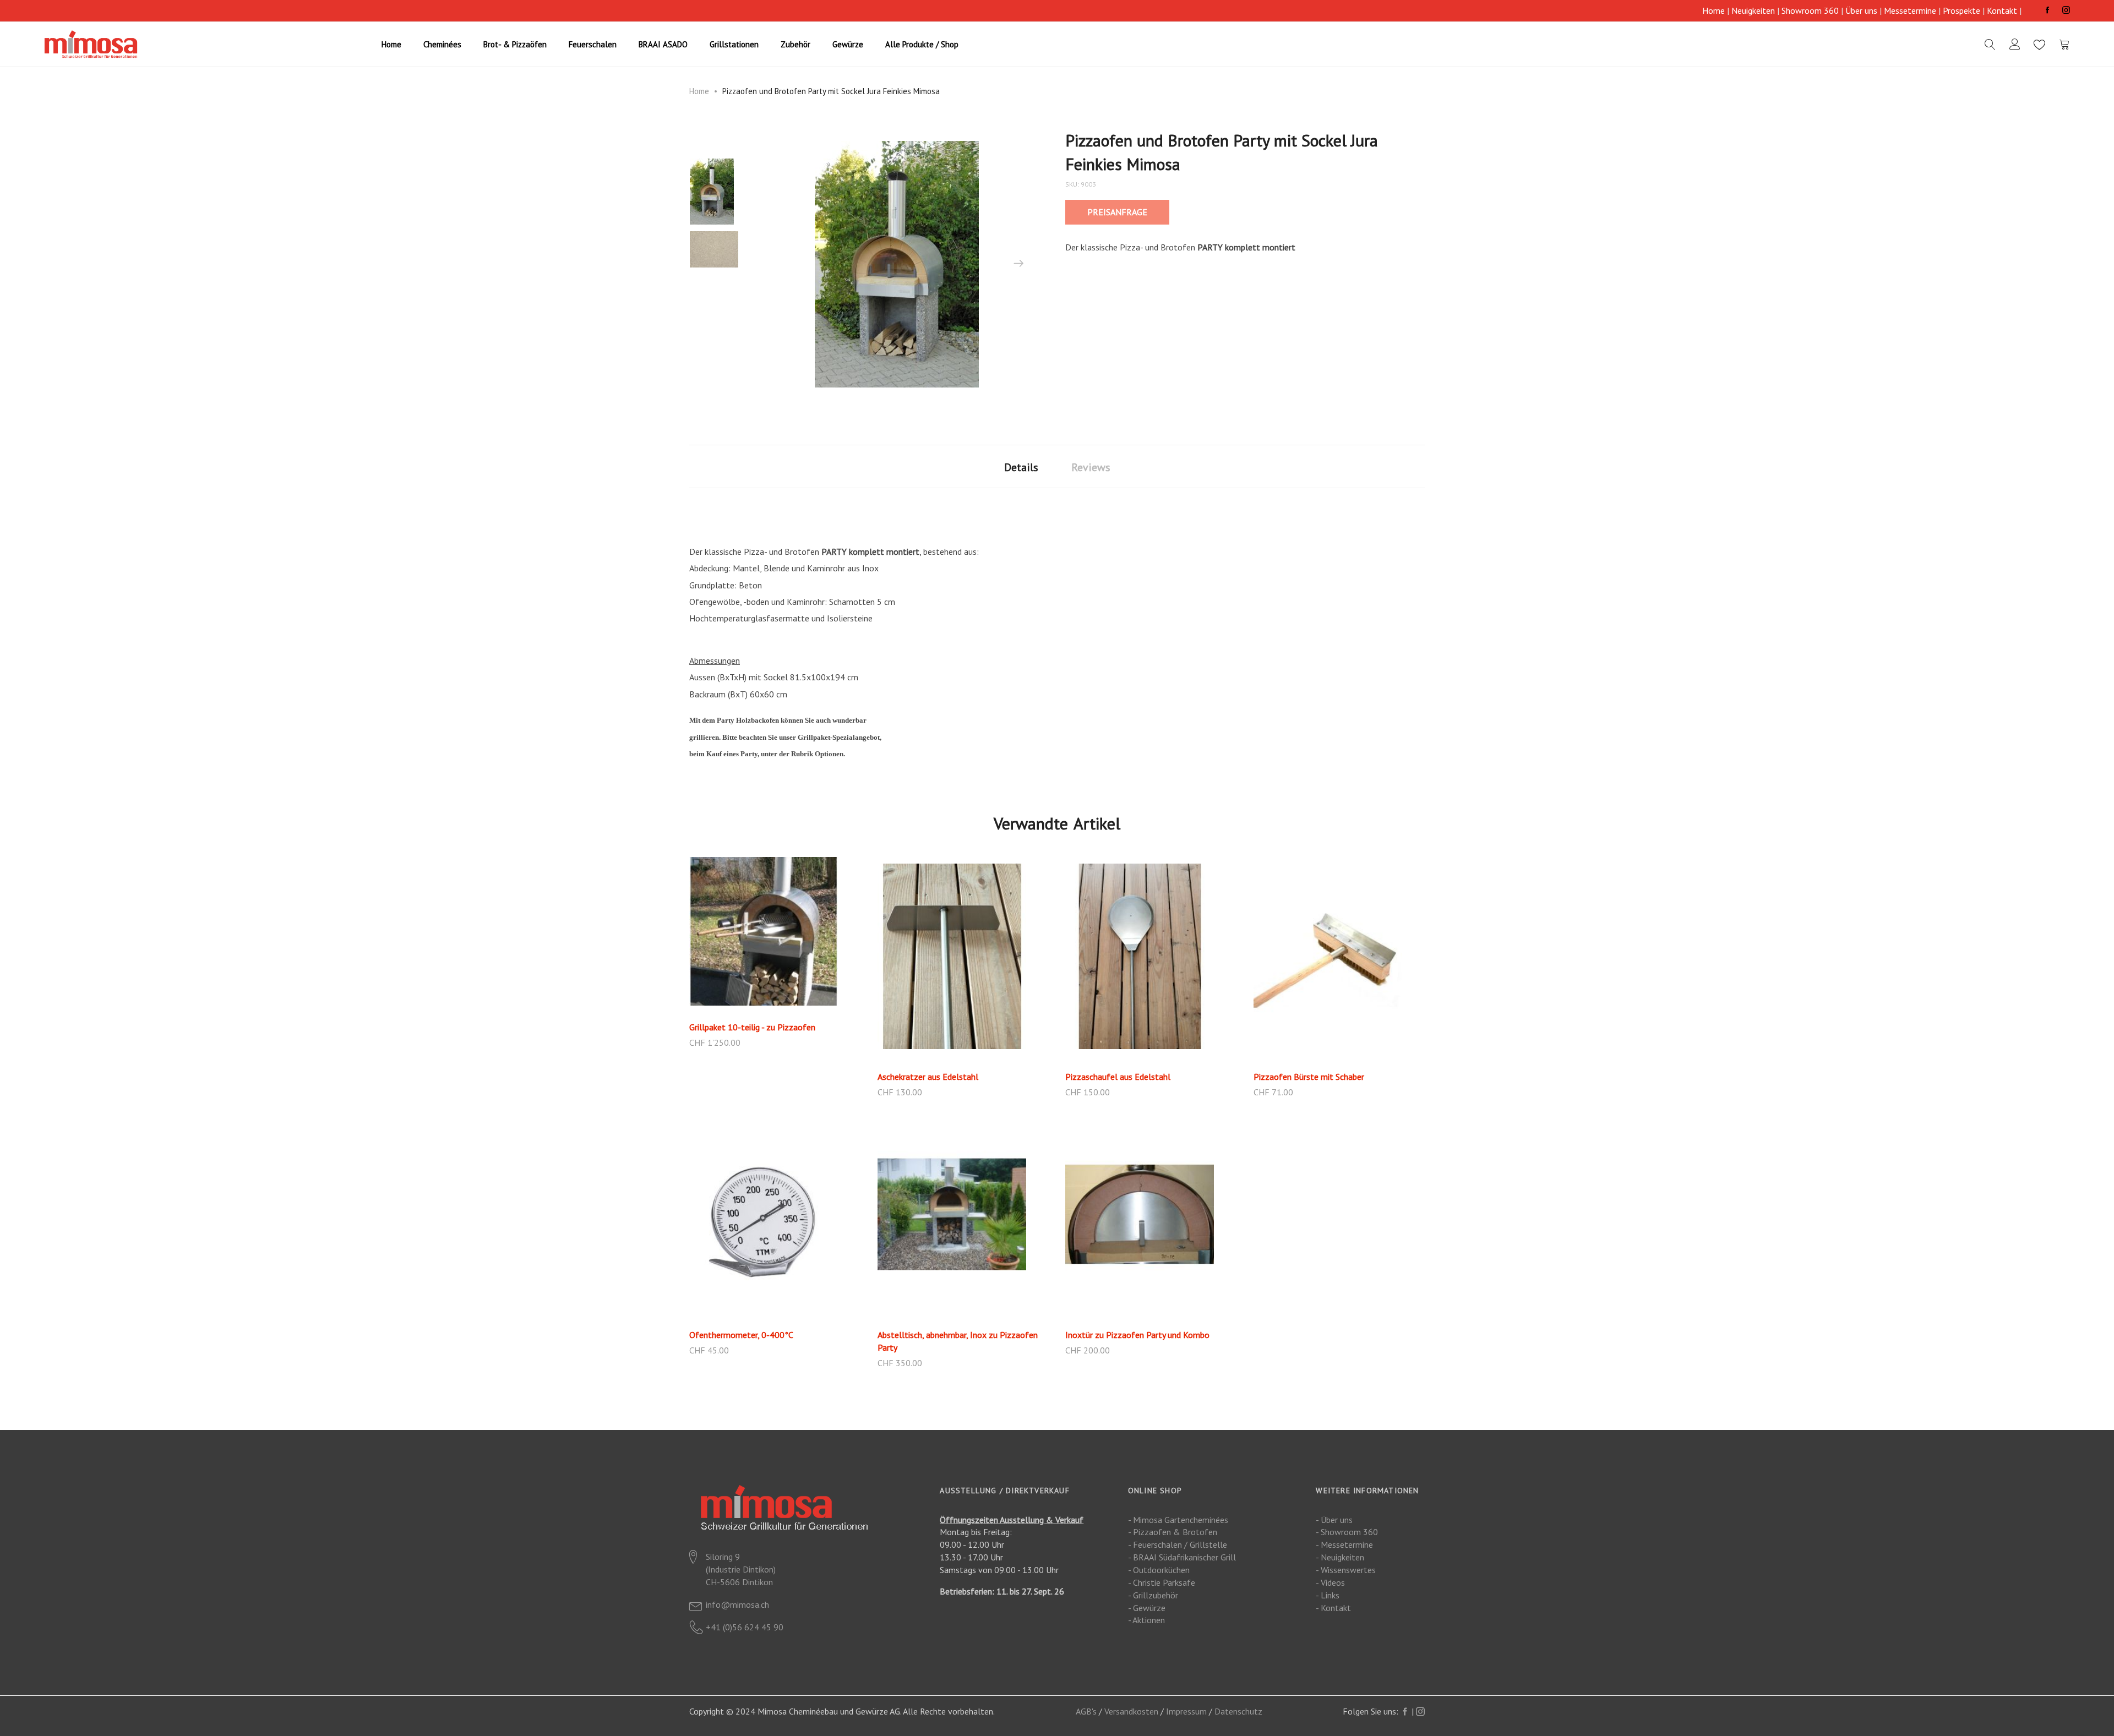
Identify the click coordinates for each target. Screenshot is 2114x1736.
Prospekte (1962, 10)
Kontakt (2002, 10)
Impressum (1186, 1711)
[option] (714, 192)
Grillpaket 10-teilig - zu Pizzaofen (752, 1027)
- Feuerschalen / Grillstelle (1178, 1544)
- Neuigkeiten (1340, 1557)
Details (1021, 467)
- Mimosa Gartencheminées (1178, 1520)
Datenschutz (1238, 1711)
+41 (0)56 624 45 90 (745, 1627)
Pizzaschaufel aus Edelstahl (1118, 1077)
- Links (1328, 1595)
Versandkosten (1131, 1711)
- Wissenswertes (1346, 1570)
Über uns (1861, 10)
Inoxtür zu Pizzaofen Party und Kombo (1137, 1335)
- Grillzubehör (1153, 1595)
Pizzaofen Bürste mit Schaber (1309, 1077)
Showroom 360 (1810, 10)
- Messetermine (1344, 1544)
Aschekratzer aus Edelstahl (928, 1077)
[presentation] (1018, 264)
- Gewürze (1147, 1608)
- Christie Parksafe (1162, 1582)
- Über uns (1334, 1520)
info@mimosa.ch (737, 1604)
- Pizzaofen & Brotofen (1173, 1532)
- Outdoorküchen (1159, 1570)
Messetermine (1910, 10)
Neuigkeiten (1753, 10)
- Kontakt (1333, 1608)
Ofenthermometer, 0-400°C (741, 1335)
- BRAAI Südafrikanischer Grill (1182, 1557)
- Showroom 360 (1347, 1532)
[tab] (1021, 466)
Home (1713, 10)
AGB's (1086, 1711)
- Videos (1330, 1582)
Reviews (1091, 467)
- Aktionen (1146, 1620)
